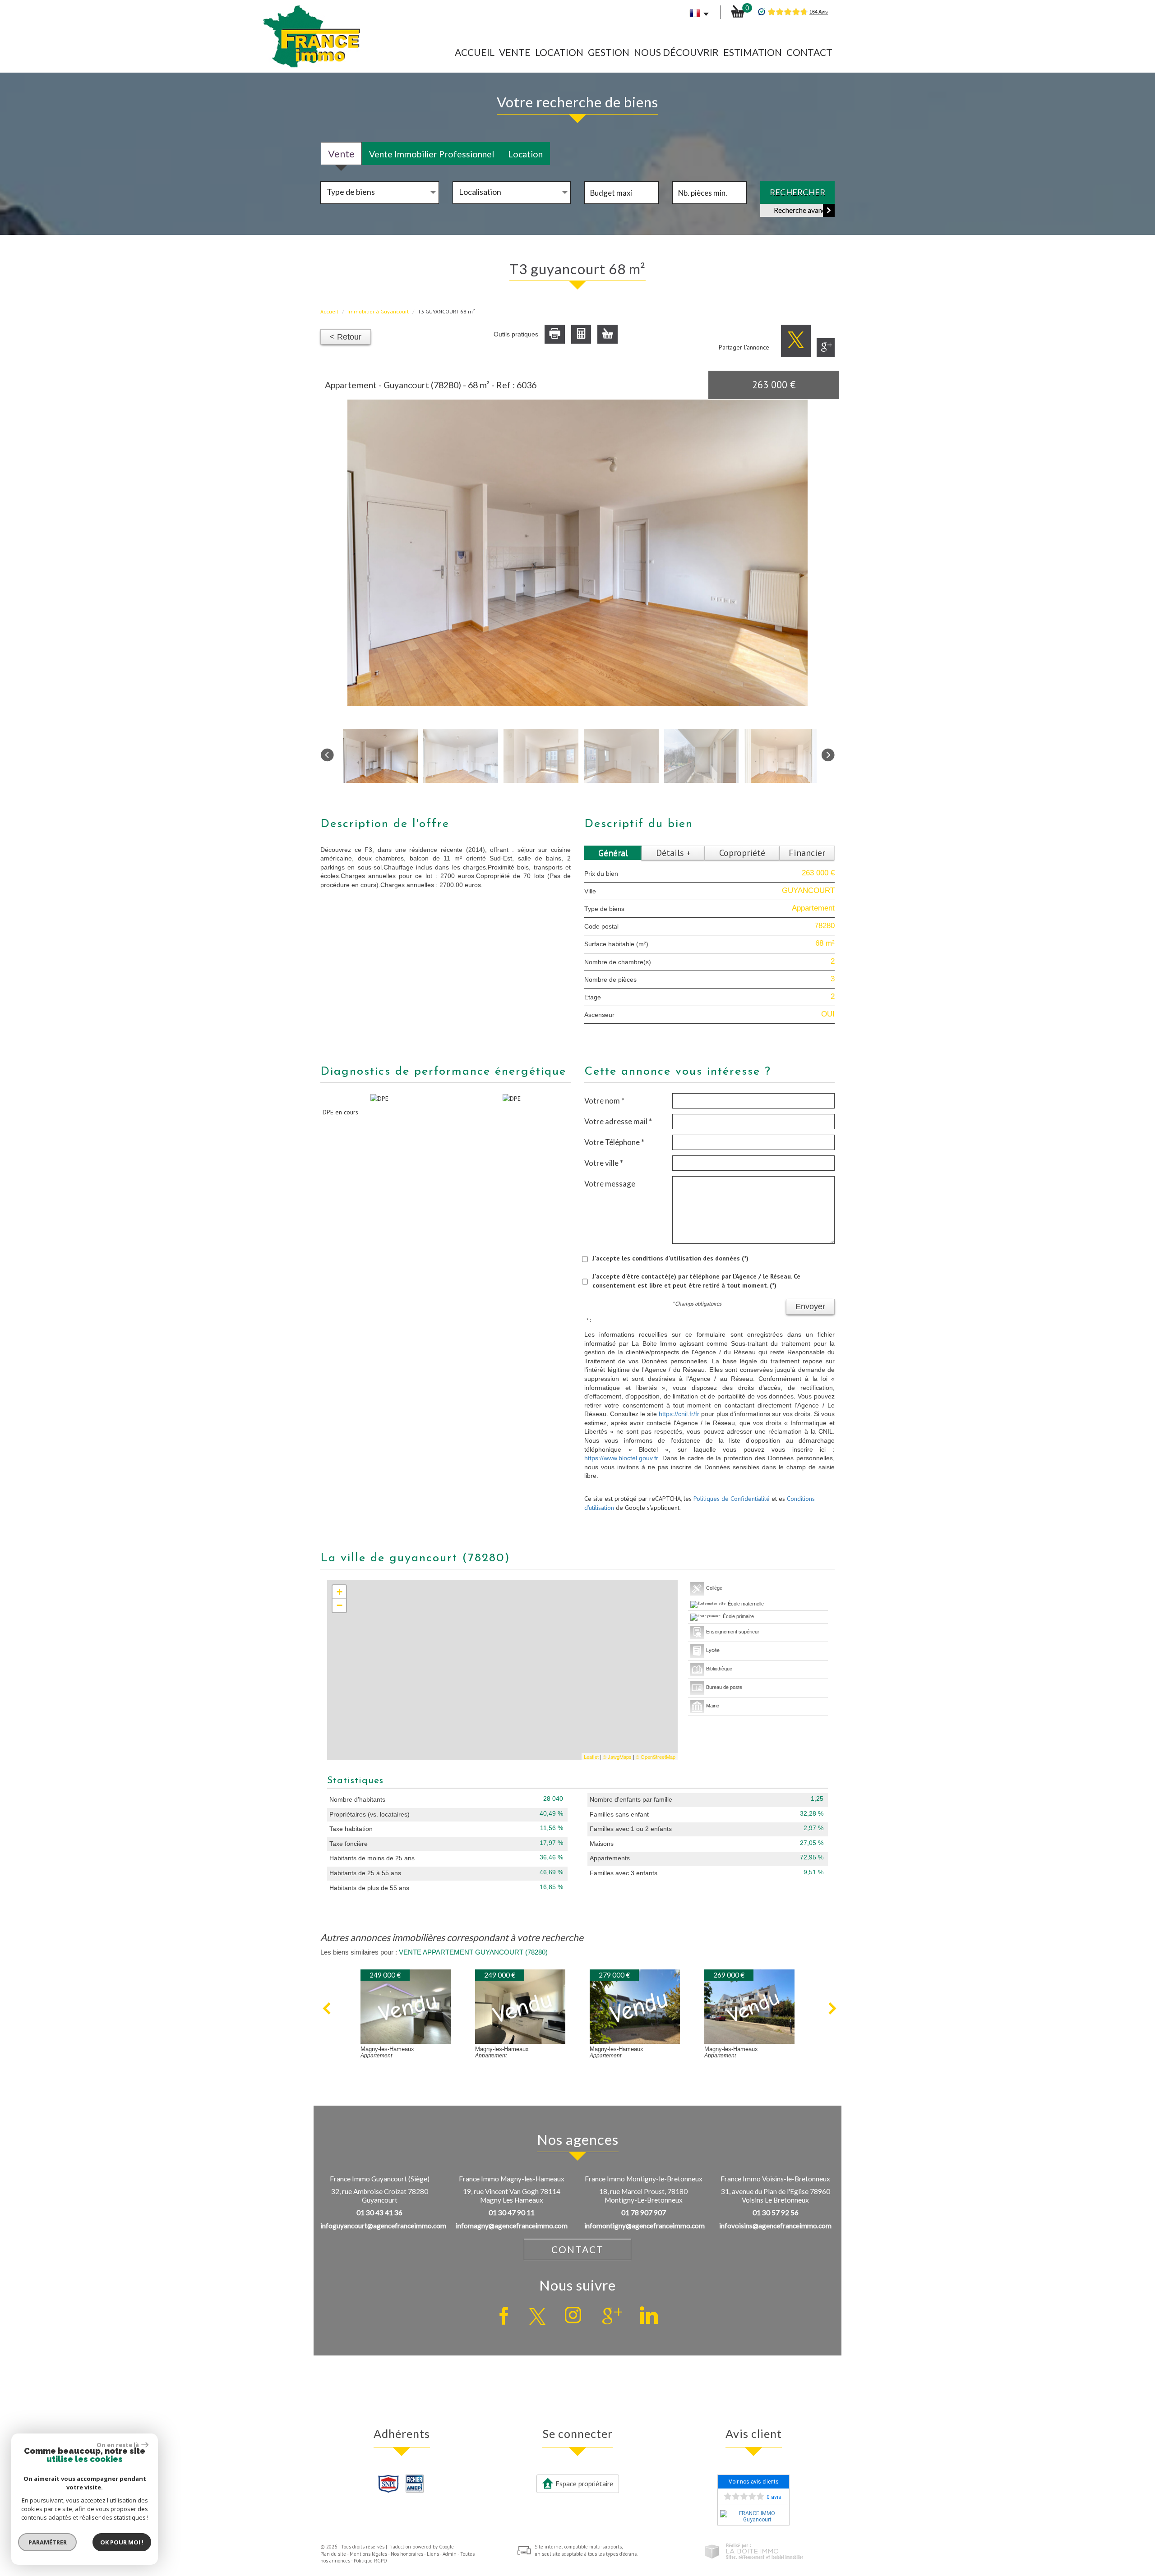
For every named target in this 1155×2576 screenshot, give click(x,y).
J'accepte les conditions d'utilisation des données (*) (670, 1258)
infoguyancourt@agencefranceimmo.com (383, 2226)
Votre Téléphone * (614, 1142)
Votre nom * (604, 1101)
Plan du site (333, 2554)
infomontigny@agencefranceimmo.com (644, 2226)
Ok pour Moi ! (122, 2542)
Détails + (673, 853)
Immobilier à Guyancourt (378, 311)
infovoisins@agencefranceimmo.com (775, 2226)
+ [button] (340, 1592)
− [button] (340, 1605)
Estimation (753, 52)
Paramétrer (48, 2542)
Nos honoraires (407, 2554)
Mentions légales (368, 2554)
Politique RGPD (370, 2561)
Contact (809, 52)
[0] (738, 11)
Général (613, 853)
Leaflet (591, 1757)
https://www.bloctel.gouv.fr (621, 1458)
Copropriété (742, 853)
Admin (450, 2554)
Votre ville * (604, 1163)
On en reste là (118, 2445)
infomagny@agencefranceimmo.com (512, 2226)
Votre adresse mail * (618, 1121)
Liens (433, 2554)
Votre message (610, 1184)
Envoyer (810, 1306)
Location (559, 52)
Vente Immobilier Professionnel (432, 154)
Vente (515, 52)
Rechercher (797, 192)
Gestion (609, 52)
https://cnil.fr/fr (679, 1414)
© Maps (617, 1757)
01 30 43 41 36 (379, 2213)
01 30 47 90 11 (512, 2213)
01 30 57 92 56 (776, 2213)
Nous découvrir (676, 52)
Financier (807, 853)
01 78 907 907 (644, 2213)
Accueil (475, 52)
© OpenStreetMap (656, 1757)
